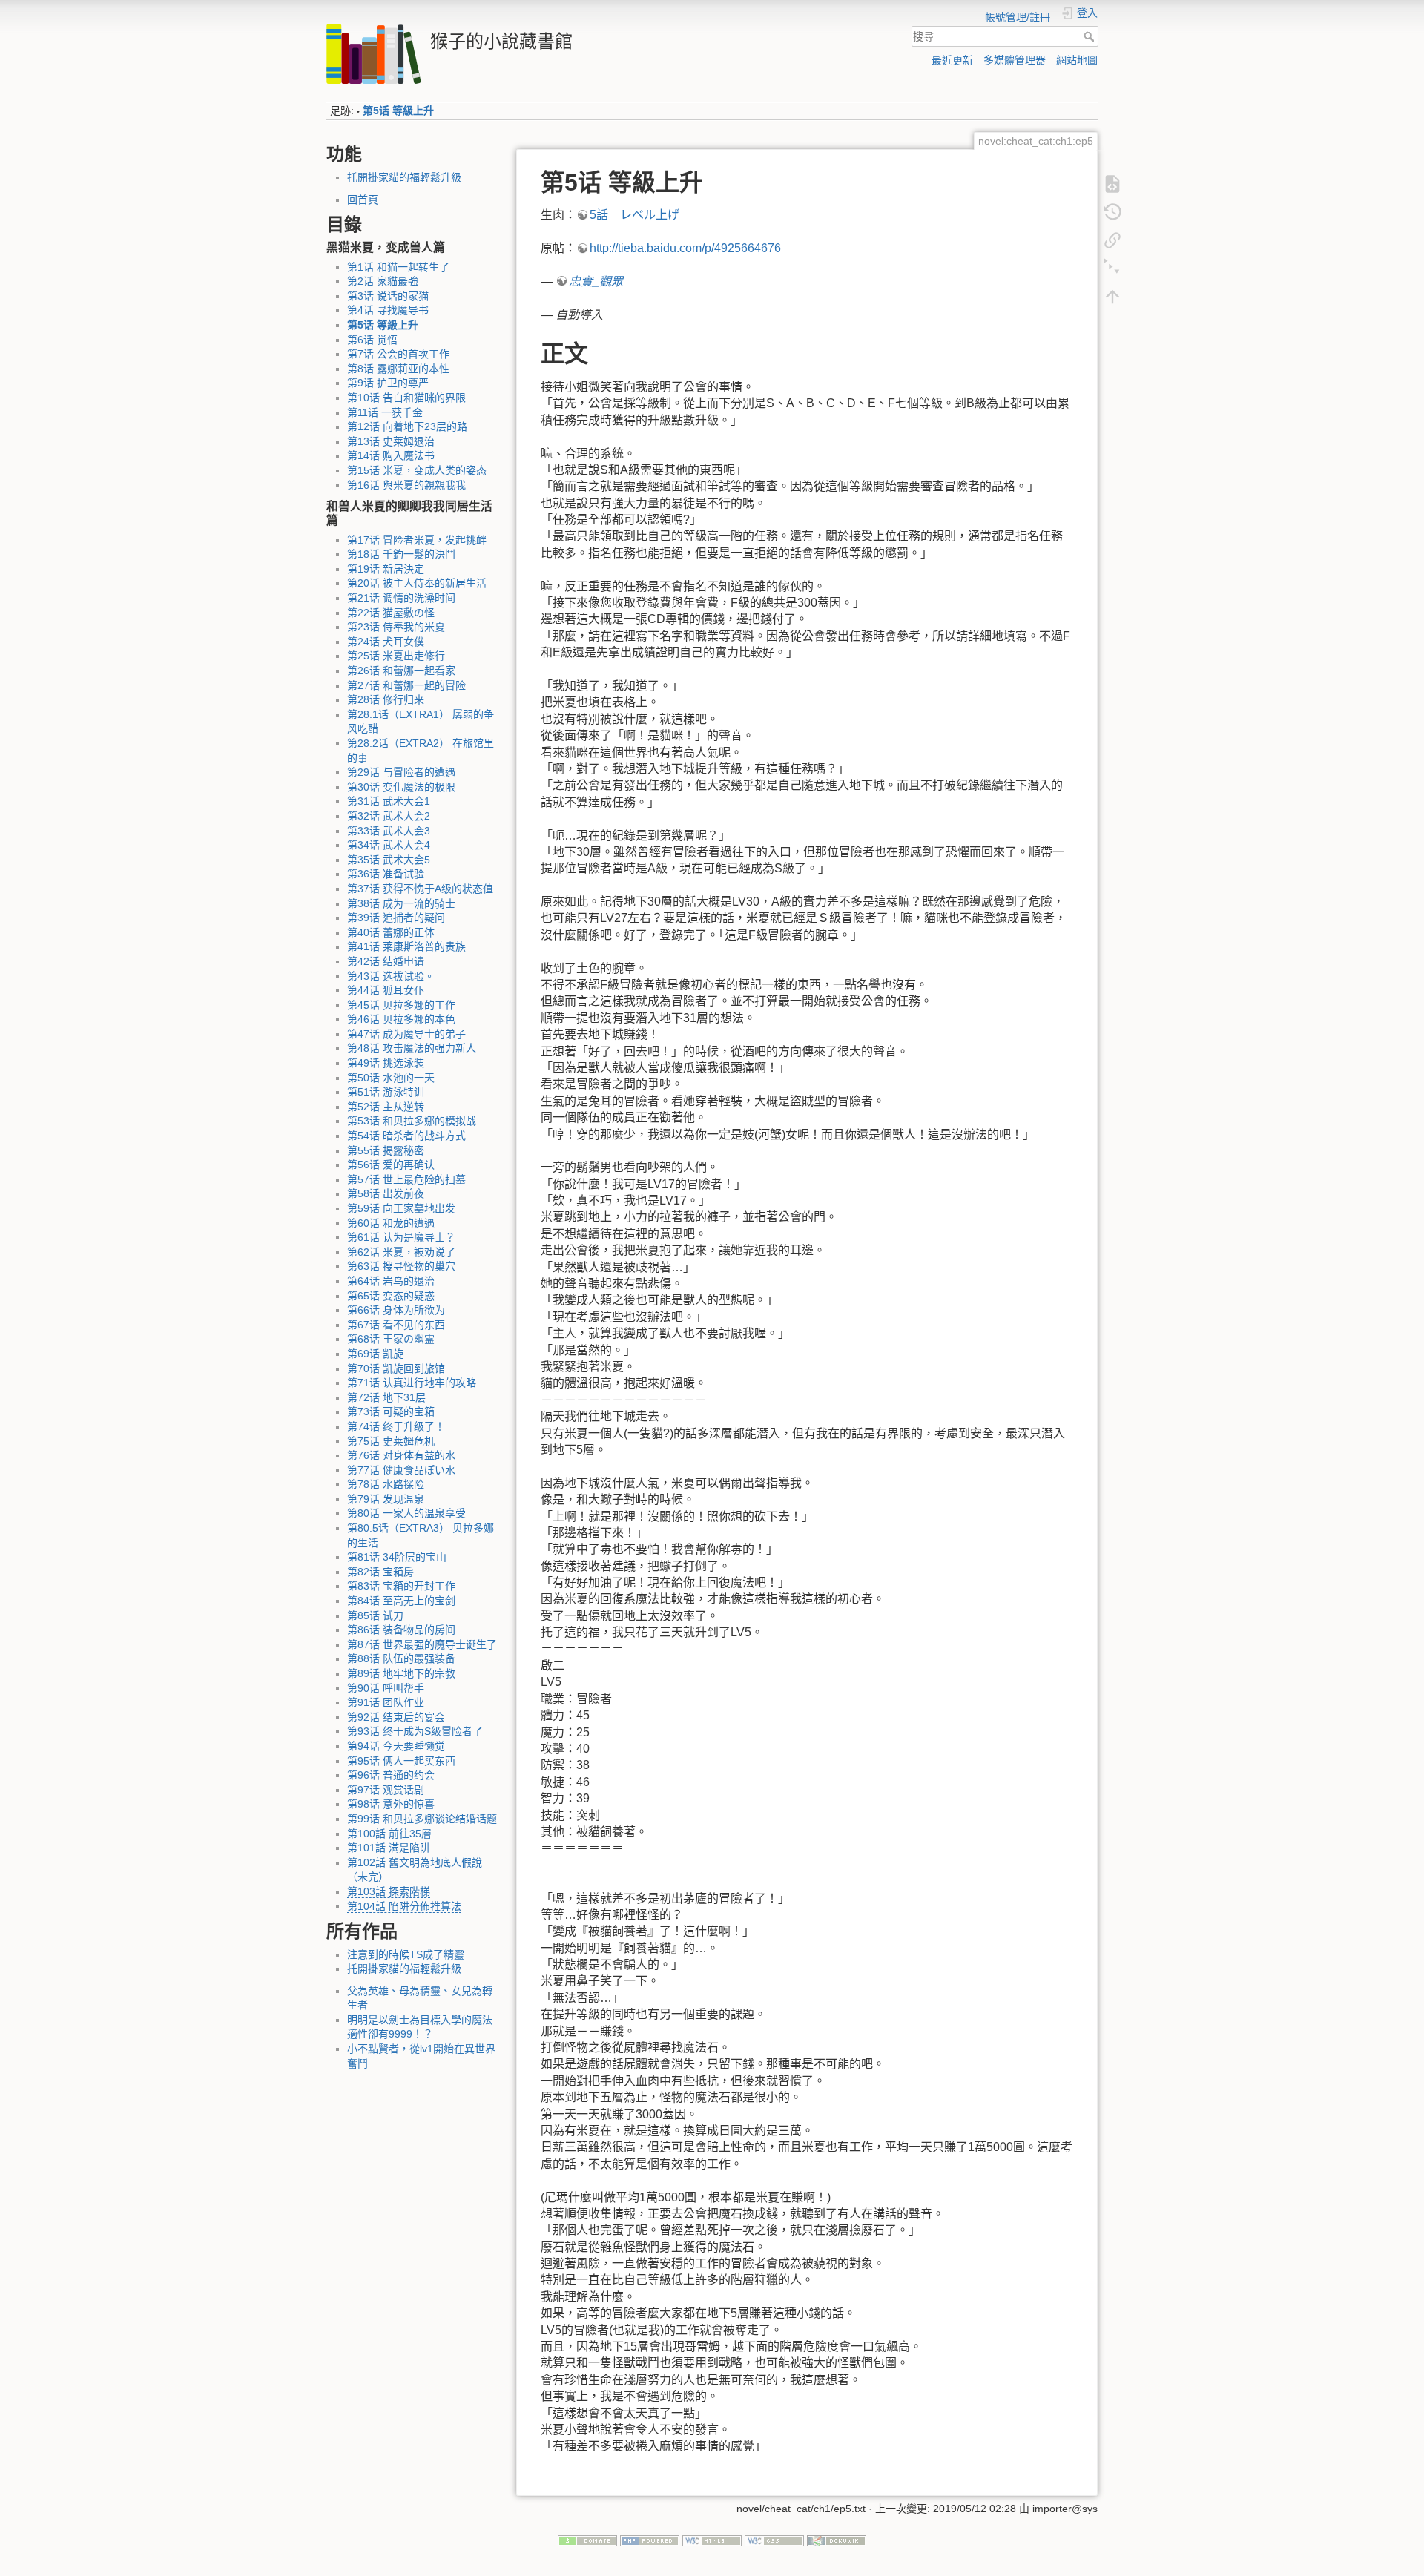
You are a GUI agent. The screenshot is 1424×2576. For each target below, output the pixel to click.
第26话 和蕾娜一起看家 (401, 671)
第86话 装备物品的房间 (401, 1630)
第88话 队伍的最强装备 (401, 1658)
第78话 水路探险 (386, 1484)
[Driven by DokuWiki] (837, 2540)
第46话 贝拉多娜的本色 (401, 1019)
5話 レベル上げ (634, 215)
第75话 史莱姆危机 (391, 1441)
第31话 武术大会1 (389, 801)
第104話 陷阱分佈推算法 (404, 1906)
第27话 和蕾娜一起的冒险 (406, 685)
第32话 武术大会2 (389, 816)
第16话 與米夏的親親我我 (406, 485)
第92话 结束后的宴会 (396, 1717)
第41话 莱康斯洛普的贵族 (406, 946)
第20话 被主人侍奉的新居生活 (417, 583)
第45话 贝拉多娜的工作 (401, 1005)
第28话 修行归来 (386, 699)
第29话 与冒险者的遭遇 (401, 772)
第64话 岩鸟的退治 (391, 1281)
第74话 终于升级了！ (396, 1426)
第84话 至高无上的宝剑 (401, 1601)
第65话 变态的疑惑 (391, 1296)
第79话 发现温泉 (386, 1499)
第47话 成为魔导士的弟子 (406, 1034)
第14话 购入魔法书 (391, 455)
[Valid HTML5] (712, 2540)
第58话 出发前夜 (386, 1193)
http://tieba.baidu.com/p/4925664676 (685, 248)
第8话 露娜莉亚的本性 (398, 369)
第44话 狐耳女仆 (386, 990)
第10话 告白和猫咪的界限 (406, 398)
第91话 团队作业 (386, 1702)
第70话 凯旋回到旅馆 (396, 1368)
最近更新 (952, 60)
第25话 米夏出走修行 (396, 656)
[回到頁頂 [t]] (1112, 295)
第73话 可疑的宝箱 (391, 1411)
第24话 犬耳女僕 (386, 642)
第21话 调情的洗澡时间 (401, 598)
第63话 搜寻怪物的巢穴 (401, 1266)
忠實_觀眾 (596, 281)
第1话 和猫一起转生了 (398, 267)
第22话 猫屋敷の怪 (391, 613)
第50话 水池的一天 (391, 1078)
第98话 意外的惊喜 (391, 1804)
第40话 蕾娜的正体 (391, 932)
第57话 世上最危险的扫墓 (406, 1179)
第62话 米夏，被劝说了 (401, 1252)
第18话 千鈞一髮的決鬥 (401, 554)
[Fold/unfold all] (1112, 267)
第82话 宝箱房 (380, 1572)
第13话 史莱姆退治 (391, 441)
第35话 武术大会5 (389, 860)
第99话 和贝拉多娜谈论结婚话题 (422, 1819)
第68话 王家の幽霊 (391, 1339)
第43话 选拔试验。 (391, 976)
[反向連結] (1112, 239)
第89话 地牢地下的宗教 (401, 1673)
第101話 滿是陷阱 (389, 1848)
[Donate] (587, 2540)
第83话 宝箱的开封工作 (401, 1586)
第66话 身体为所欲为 (396, 1310)
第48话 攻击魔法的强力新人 (412, 1048)
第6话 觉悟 (372, 340)
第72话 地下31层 (386, 1397)
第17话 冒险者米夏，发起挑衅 (417, 540)
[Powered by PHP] (650, 2540)
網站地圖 (1077, 60)
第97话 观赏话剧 (386, 1790)
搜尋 (1091, 36)
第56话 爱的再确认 (391, 1165)
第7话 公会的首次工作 (398, 354)
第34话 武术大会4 (389, 845)
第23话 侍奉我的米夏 (396, 627)
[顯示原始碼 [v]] (1112, 182)
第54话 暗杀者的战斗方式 (406, 1136)
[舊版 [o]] (1112, 211)
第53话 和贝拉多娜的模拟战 (412, 1121)
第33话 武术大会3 (389, 831)
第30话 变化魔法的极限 (401, 787)
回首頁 (363, 200)
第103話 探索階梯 (389, 1891)
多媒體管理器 (1015, 60)
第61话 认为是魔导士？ (401, 1237)
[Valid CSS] (774, 2540)
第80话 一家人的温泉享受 (406, 1513)
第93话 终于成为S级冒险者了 (415, 1731)
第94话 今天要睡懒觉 (396, 1746)
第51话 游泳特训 (386, 1092)
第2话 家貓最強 (383, 281)
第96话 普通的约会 (391, 1775)
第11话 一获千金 (385, 412)
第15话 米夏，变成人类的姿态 (417, 470)
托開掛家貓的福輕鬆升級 (404, 177)
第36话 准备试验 (386, 874)
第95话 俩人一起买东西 (401, 1761)
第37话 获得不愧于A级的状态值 (420, 889)
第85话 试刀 (375, 1615)
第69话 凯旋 (375, 1354)
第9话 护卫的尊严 (388, 383)
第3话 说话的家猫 (388, 296)
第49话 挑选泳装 (386, 1063)
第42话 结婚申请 (386, 961)
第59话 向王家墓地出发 (401, 1208)
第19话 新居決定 (386, 569)
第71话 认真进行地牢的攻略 (412, 1383)
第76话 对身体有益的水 (401, 1455)
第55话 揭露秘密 (386, 1150)
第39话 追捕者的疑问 (396, 918)
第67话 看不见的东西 (396, 1325)
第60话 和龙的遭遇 (391, 1223)
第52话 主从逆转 (386, 1107)
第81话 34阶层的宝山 (397, 1557)
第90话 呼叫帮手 (386, 1688)
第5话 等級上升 (398, 111)
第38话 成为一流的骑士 (401, 903)
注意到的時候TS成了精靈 (406, 1954)
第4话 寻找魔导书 (388, 310)
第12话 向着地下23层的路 (407, 426)
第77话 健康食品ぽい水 (401, 1470)
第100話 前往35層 (389, 1834)
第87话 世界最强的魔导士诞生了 (422, 1644)
